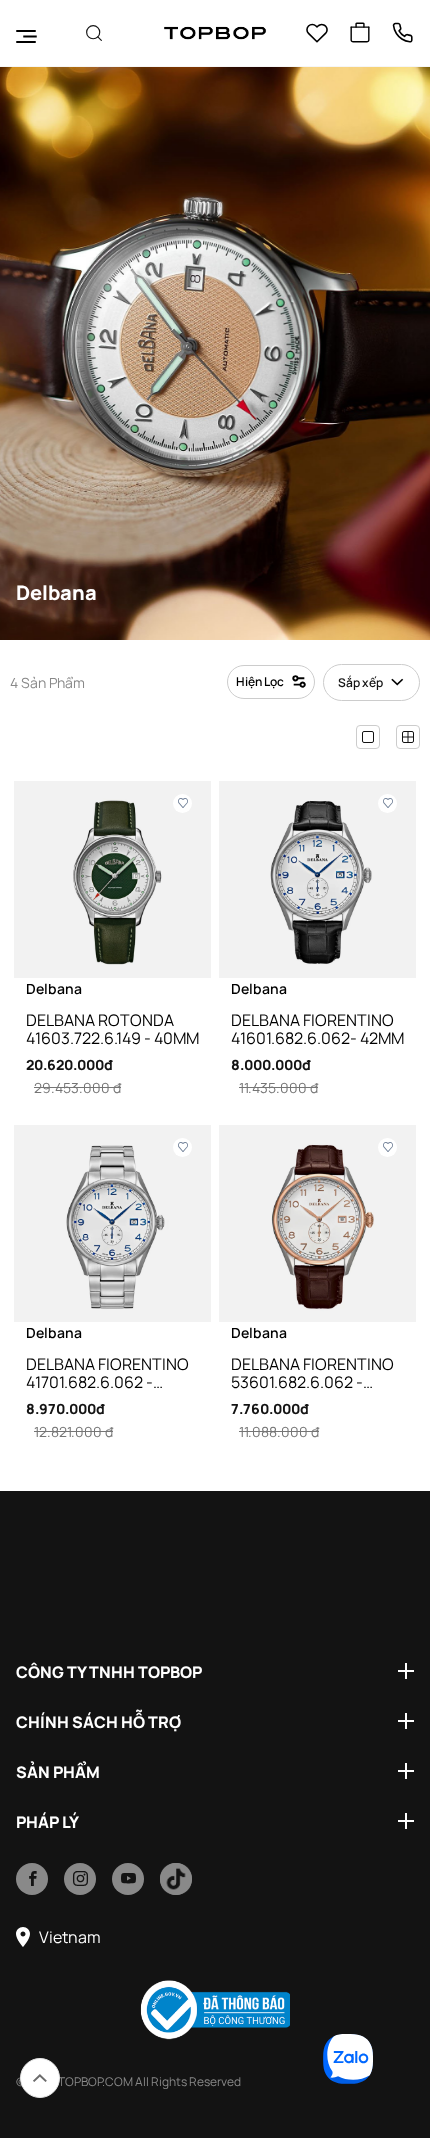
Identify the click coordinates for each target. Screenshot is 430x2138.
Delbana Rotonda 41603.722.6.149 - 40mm (112, 1029)
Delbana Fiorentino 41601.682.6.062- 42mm (317, 1029)
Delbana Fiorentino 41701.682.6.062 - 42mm (107, 1373)
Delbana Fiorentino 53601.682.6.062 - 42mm (312, 1373)
